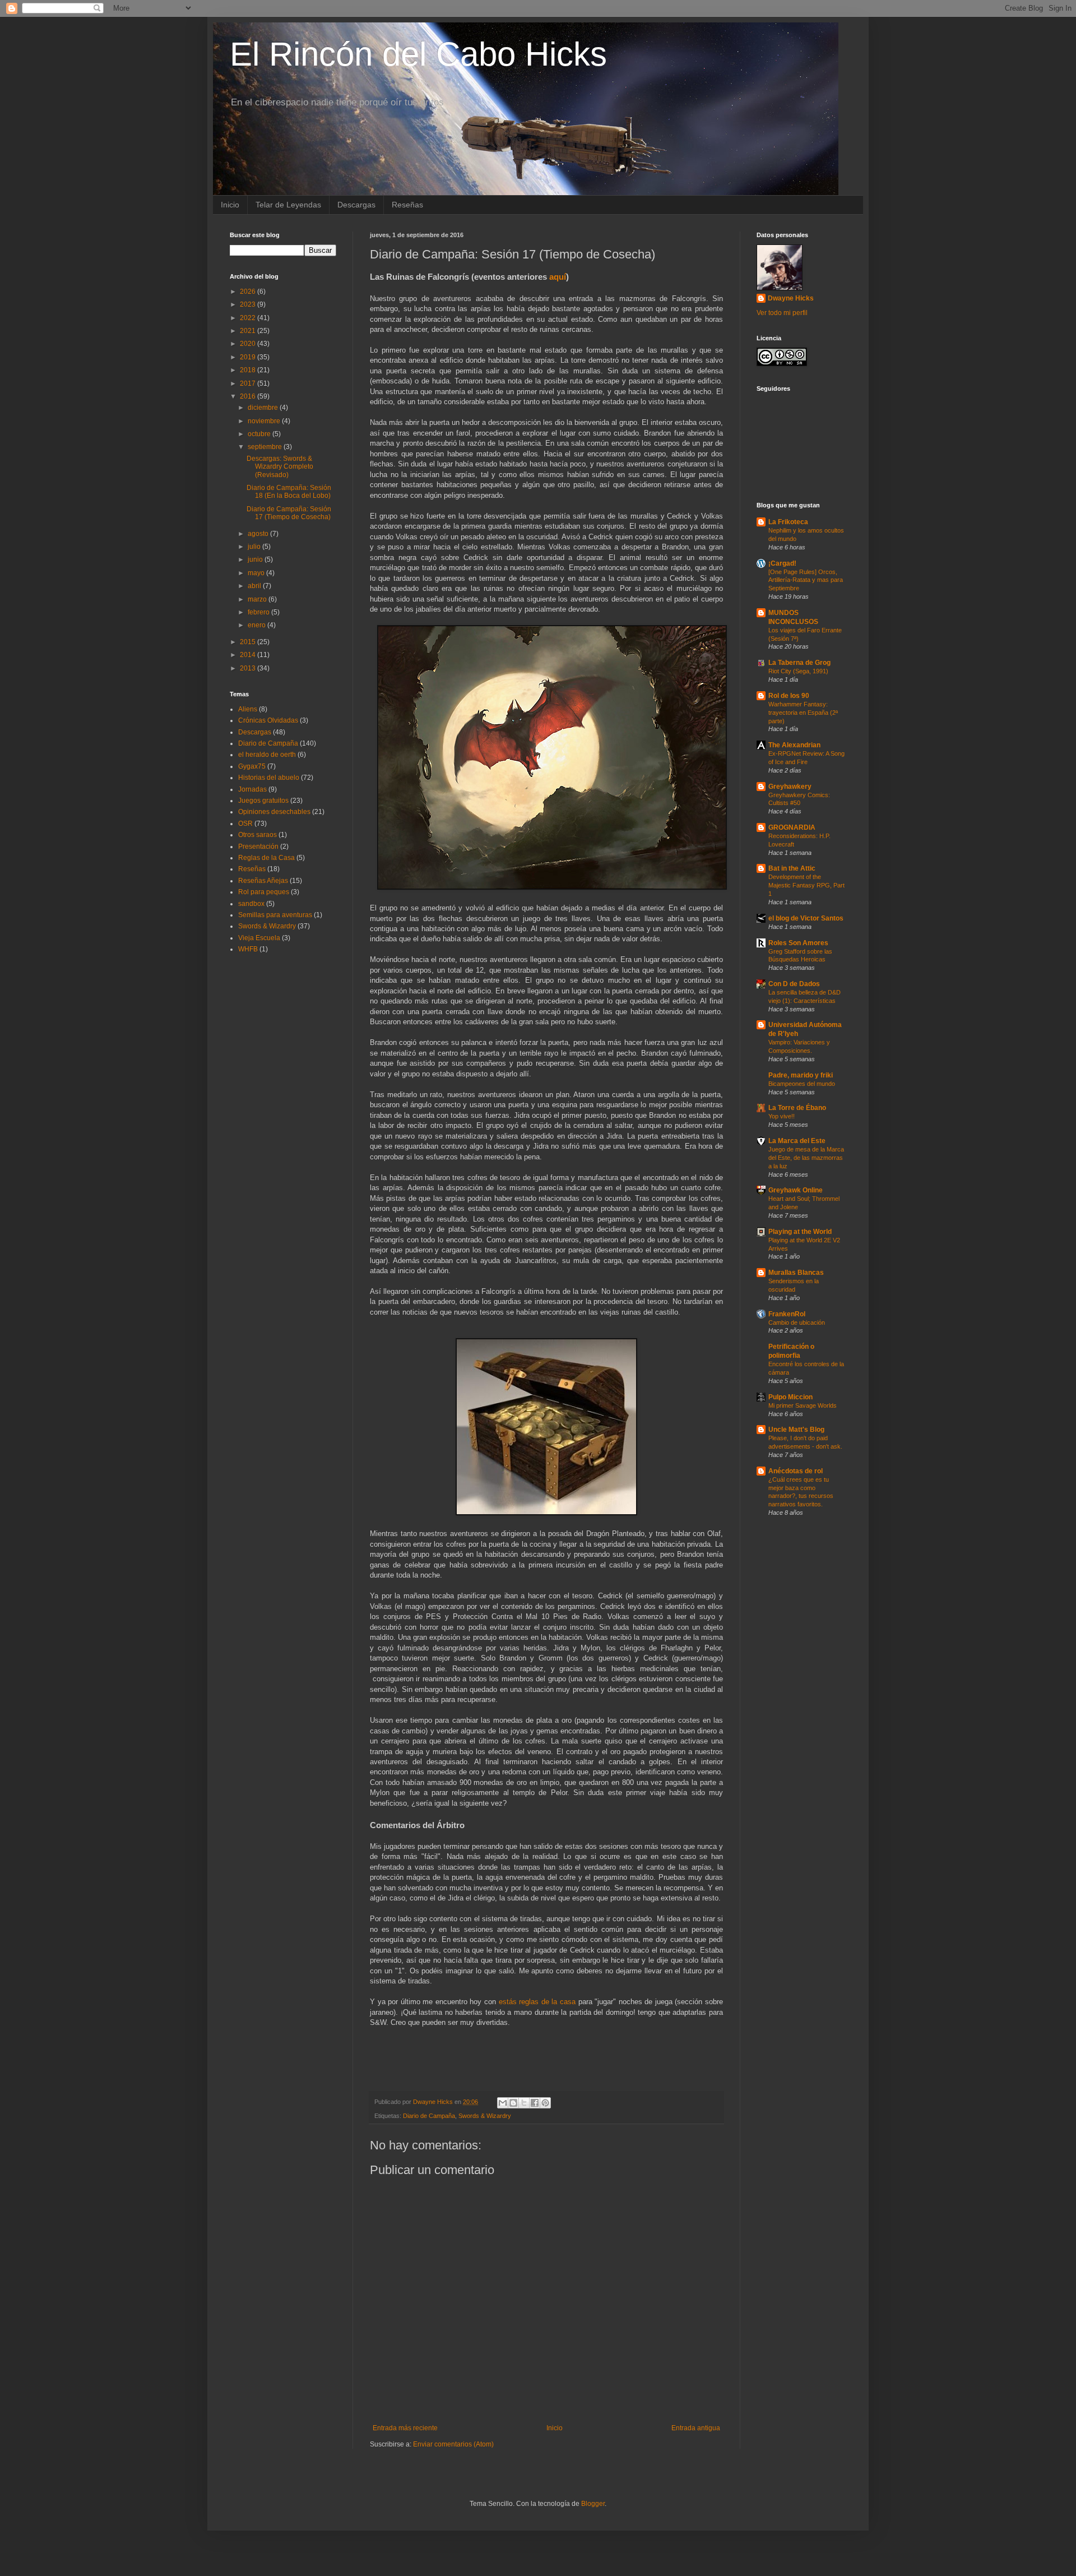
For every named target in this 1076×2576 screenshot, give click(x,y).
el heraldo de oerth (267, 755)
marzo (258, 599)
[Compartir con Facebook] (535, 2103)
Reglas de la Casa (266, 858)
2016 (249, 396)
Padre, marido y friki (801, 1075)
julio (255, 547)
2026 (249, 292)
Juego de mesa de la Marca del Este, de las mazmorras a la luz (806, 1158)
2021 (249, 331)
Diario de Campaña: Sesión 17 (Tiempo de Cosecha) (289, 513)
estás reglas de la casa (537, 2002)
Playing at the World (800, 1232)
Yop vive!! (782, 1116)
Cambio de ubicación (797, 1322)
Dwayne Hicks (791, 298)
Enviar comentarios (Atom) (453, 2444)
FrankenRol (787, 1314)
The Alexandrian (794, 745)
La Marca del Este (797, 1141)
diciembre (264, 408)
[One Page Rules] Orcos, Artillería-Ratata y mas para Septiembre (806, 580)
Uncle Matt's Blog (796, 1430)
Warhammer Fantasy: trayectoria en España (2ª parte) (803, 713)
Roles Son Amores (798, 943)
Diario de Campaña (429, 2116)
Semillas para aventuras (275, 915)
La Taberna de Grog (799, 663)
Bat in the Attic (792, 868)
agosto (259, 534)
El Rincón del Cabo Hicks (418, 54)
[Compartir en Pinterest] (545, 2103)
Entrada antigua (696, 2428)
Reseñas (407, 205)
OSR (245, 824)
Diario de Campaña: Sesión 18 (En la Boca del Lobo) (289, 492)
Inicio (230, 205)
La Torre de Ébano (797, 1108)
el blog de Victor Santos (806, 918)
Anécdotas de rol (796, 1471)
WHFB (248, 949)
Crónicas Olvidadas (268, 720)
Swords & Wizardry (485, 2116)
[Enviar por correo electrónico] (503, 2103)
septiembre (266, 447)
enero (258, 625)
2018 (249, 370)
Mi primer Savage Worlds (803, 1405)
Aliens (248, 709)
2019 (249, 357)
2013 (249, 668)
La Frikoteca (788, 522)
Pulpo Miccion (790, 1397)
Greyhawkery (790, 787)
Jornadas (252, 789)
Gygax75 (252, 766)
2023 (249, 304)
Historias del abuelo (269, 778)
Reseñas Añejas (263, 881)
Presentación (258, 847)
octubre (260, 434)
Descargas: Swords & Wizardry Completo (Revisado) (280, 467)
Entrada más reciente (405, 2428)
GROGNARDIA (792, 827)
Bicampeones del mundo (802, 1084)
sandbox (251, 904)
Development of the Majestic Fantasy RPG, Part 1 (806, 885)
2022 (249, 318)
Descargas (356, 205)
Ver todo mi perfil (782, 313)
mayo (257, 573)
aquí (558, 277)
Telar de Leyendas (288, 205)
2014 (249, 655)
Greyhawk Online (796, 1190)
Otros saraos (258, 835)
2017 (249, 383)
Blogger (593, 2504)
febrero (259, 612)
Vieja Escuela (259, 938)
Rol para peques (264, 892)
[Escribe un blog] (513, 2103)
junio (256, 559)
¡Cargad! (782, 563)
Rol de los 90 (789, 696)
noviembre (265, 421)
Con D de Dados (794, 984)
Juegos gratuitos (263, 801)
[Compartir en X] (524, 2103)
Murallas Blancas (796, 1273)
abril (255, 586)
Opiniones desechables (274, 812)
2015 (249, 642)
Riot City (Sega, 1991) (798, 671)
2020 (249, 344)
